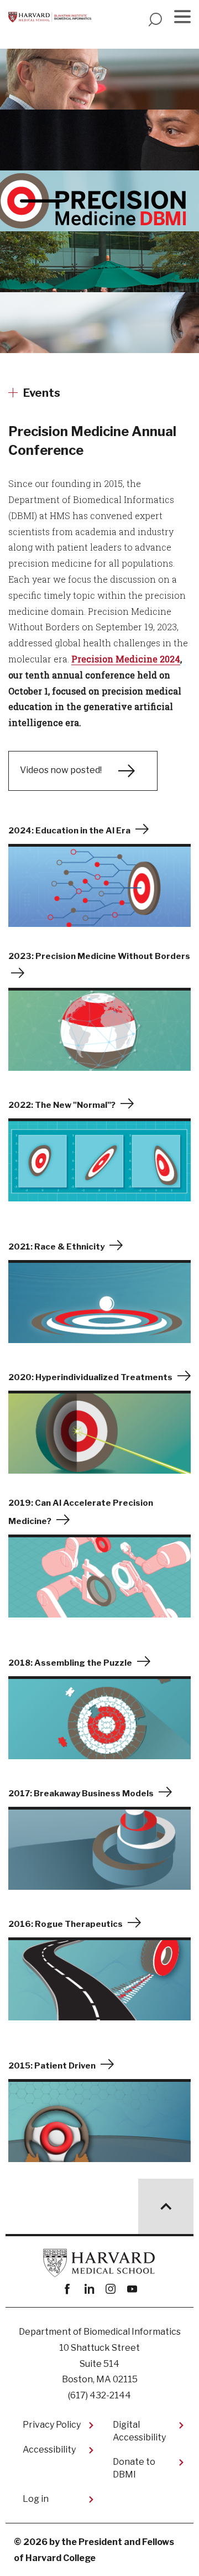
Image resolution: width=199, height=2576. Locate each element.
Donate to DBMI (134, 2468)
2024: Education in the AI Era (69, 831)
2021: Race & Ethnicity (56, 1247)
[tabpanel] (99, 215)
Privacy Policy (52, 2425)
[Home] (50, 17)
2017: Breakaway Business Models (81, 1794)
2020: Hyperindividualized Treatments (90, 1377)
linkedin (89, 2289)
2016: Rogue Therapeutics (66, 1924)
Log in (36, 2499)
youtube (132, 2289)
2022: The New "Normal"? (62, 1105)
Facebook (67, 2289)
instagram (110, 2289)
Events (42, 393)
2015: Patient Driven (52, 2066)
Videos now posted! (61, 770)
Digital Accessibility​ (139, 2431)
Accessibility (49, 2450)
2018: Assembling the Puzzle (70, 1663)
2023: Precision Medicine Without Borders (99, 956)
